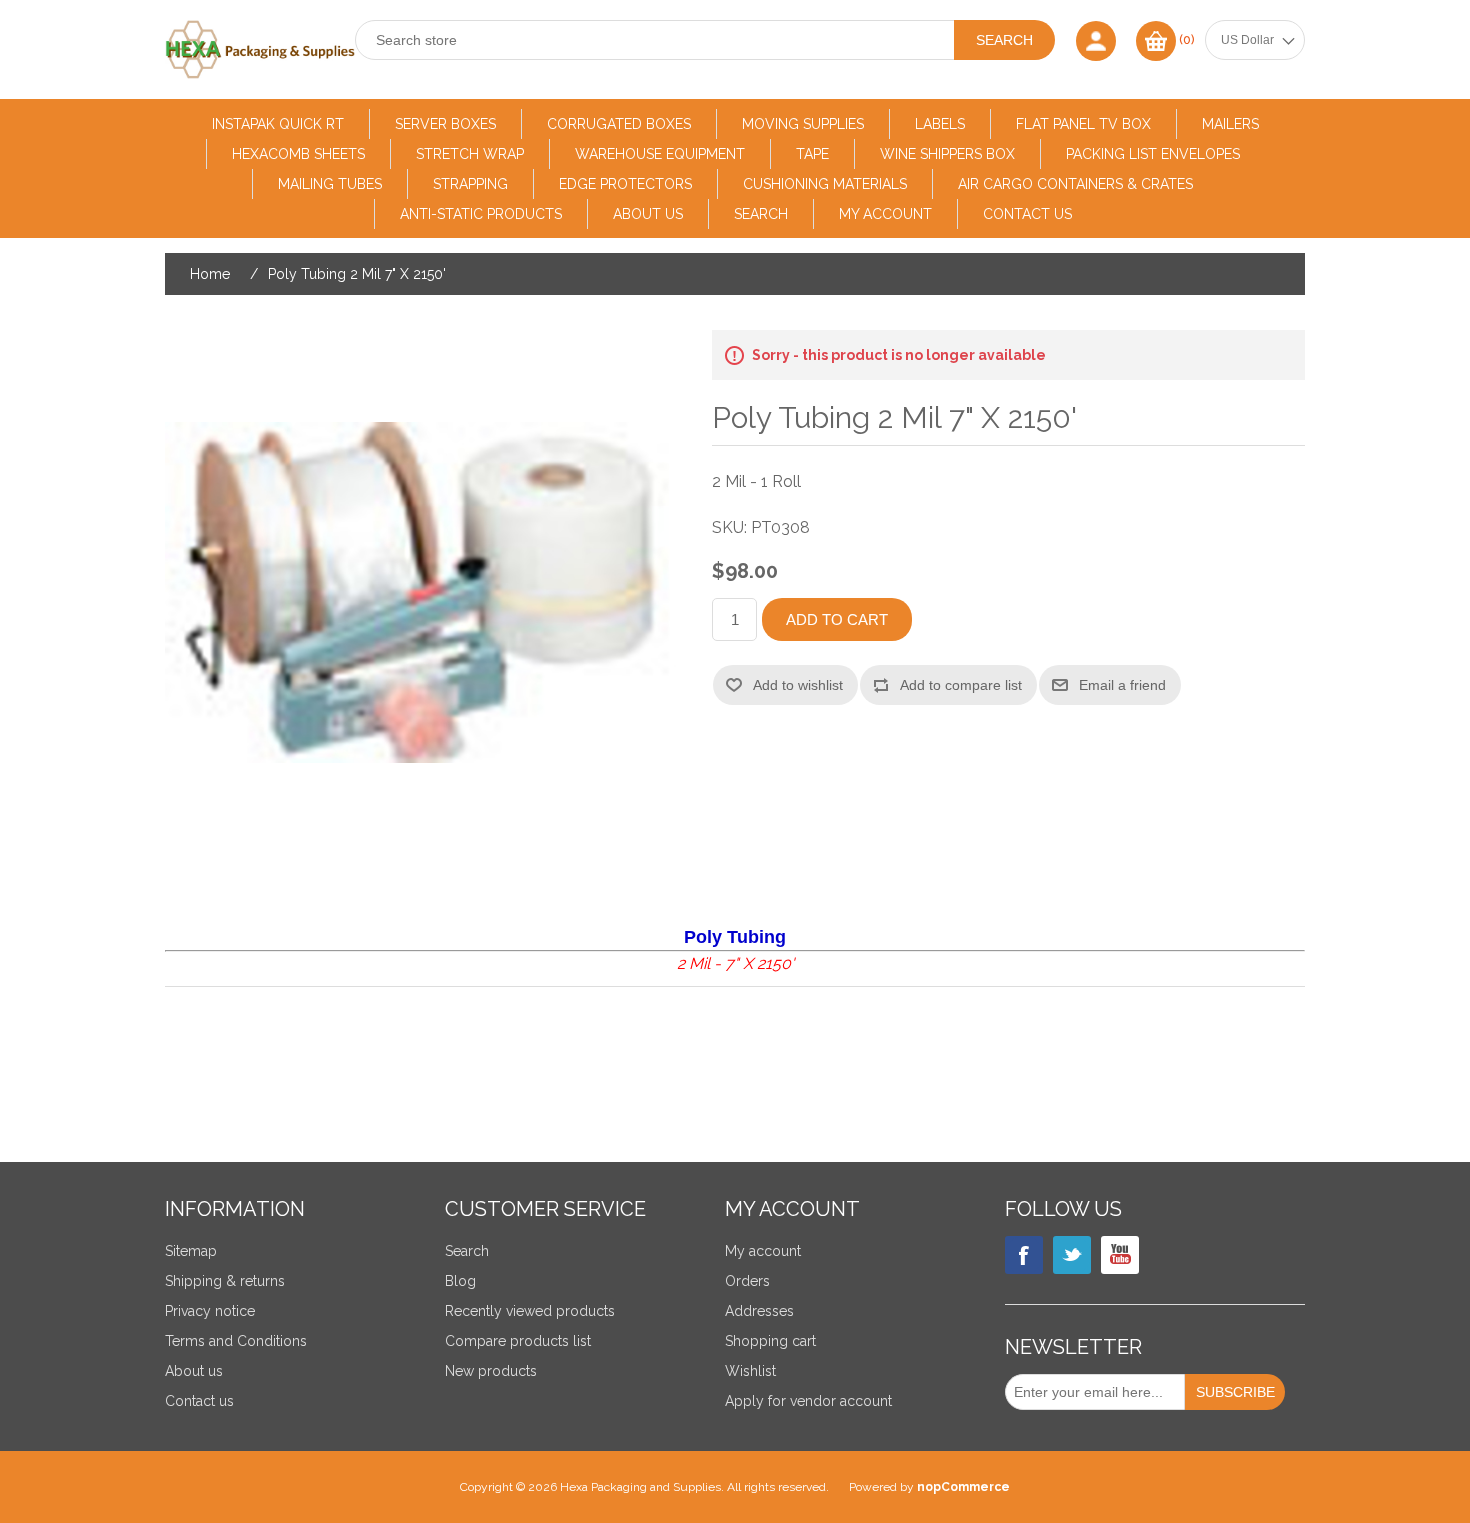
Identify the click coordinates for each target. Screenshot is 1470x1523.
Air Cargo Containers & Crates (1075, 184)
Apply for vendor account (808, 1401)
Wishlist (750, 1371)
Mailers (1230, 124)
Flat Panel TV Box (1083, 124)
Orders (747, 1281)
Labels (940, 124)
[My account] (1096, 40)
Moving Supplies (803, 124)
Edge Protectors (625, 184)
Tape (812, 154)
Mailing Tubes (330, 184)
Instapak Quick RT (278, 124)
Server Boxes (445, 124)
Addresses (759, 1311)
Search (761, 214)
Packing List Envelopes (1153, 154)
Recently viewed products (530, 1311)
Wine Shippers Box (947, 154)
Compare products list (518, 1341)
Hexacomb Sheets (298, 154)
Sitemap (191, 1251)
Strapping (470, 184)
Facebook (1024, 1255)
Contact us (1027, 214)
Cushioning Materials (825, 184)
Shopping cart (770, 1341)
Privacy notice (210, 1311)
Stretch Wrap (470, 154)
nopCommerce (963, 1487)
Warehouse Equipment (660, 154)
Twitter (1072, 1255)
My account (885, 214)
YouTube (1120, 1255)
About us (648, 214)
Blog (460, 1281)
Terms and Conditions (236, 1341)
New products (491, 1371)
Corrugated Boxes (619, 124)
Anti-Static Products (481, 214)
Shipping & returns (225, 1281)
